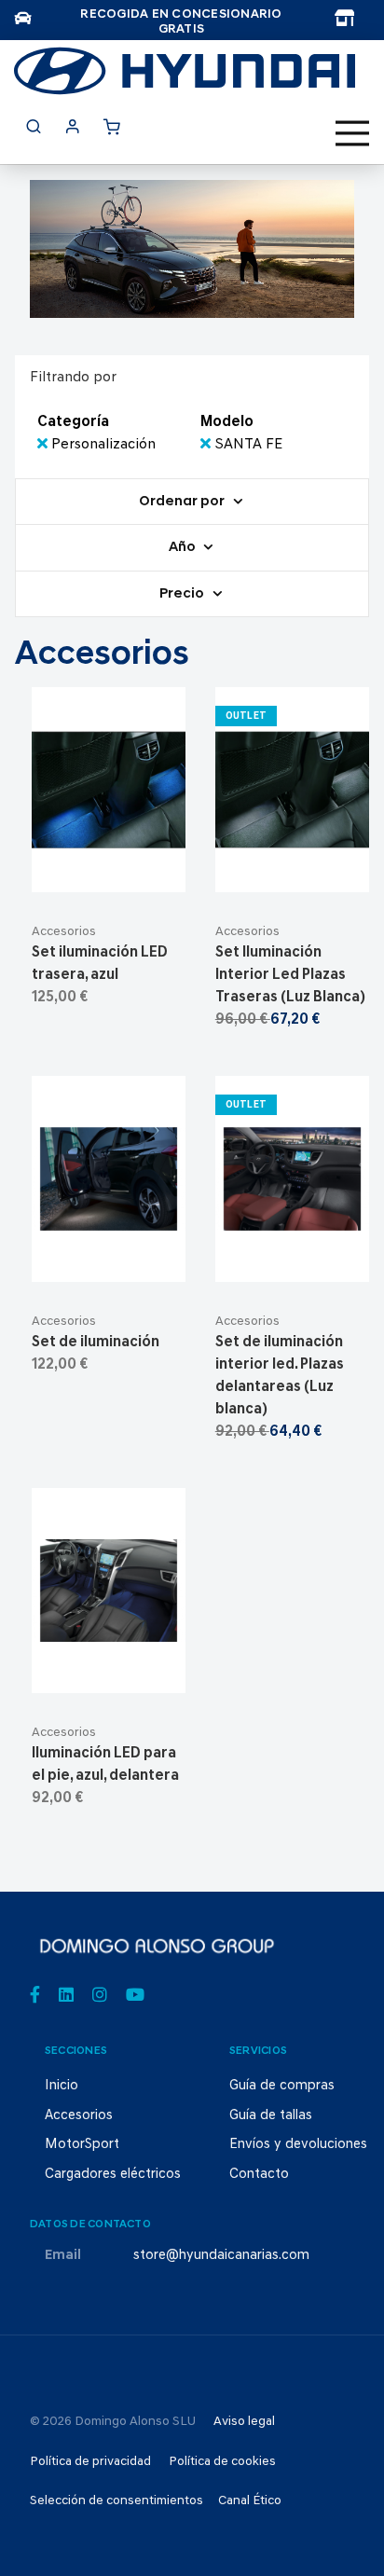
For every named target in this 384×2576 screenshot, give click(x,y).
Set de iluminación (96, 1343)
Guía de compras (282, 2086)
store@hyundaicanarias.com (221, 2256)
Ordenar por (183, 502)
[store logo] (185, 71)
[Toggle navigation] (352, 133)
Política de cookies (222, 2462)
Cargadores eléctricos (113, 2175)
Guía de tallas (271, 2116)
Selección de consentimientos (117, 2501)
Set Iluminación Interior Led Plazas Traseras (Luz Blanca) (290, 975)
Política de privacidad (90, 2462)
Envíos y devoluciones (298, 2145)
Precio (183, 594)
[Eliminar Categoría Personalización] (44, 445)
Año (184, 549)
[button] (153, 870)
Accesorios (64, 932)
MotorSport (82, 2145)
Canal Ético (250, 2501)
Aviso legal (244, 2422)
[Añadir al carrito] (109, 870)
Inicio (62, 2086)
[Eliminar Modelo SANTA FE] (207, 445)
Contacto (259, 2175)
